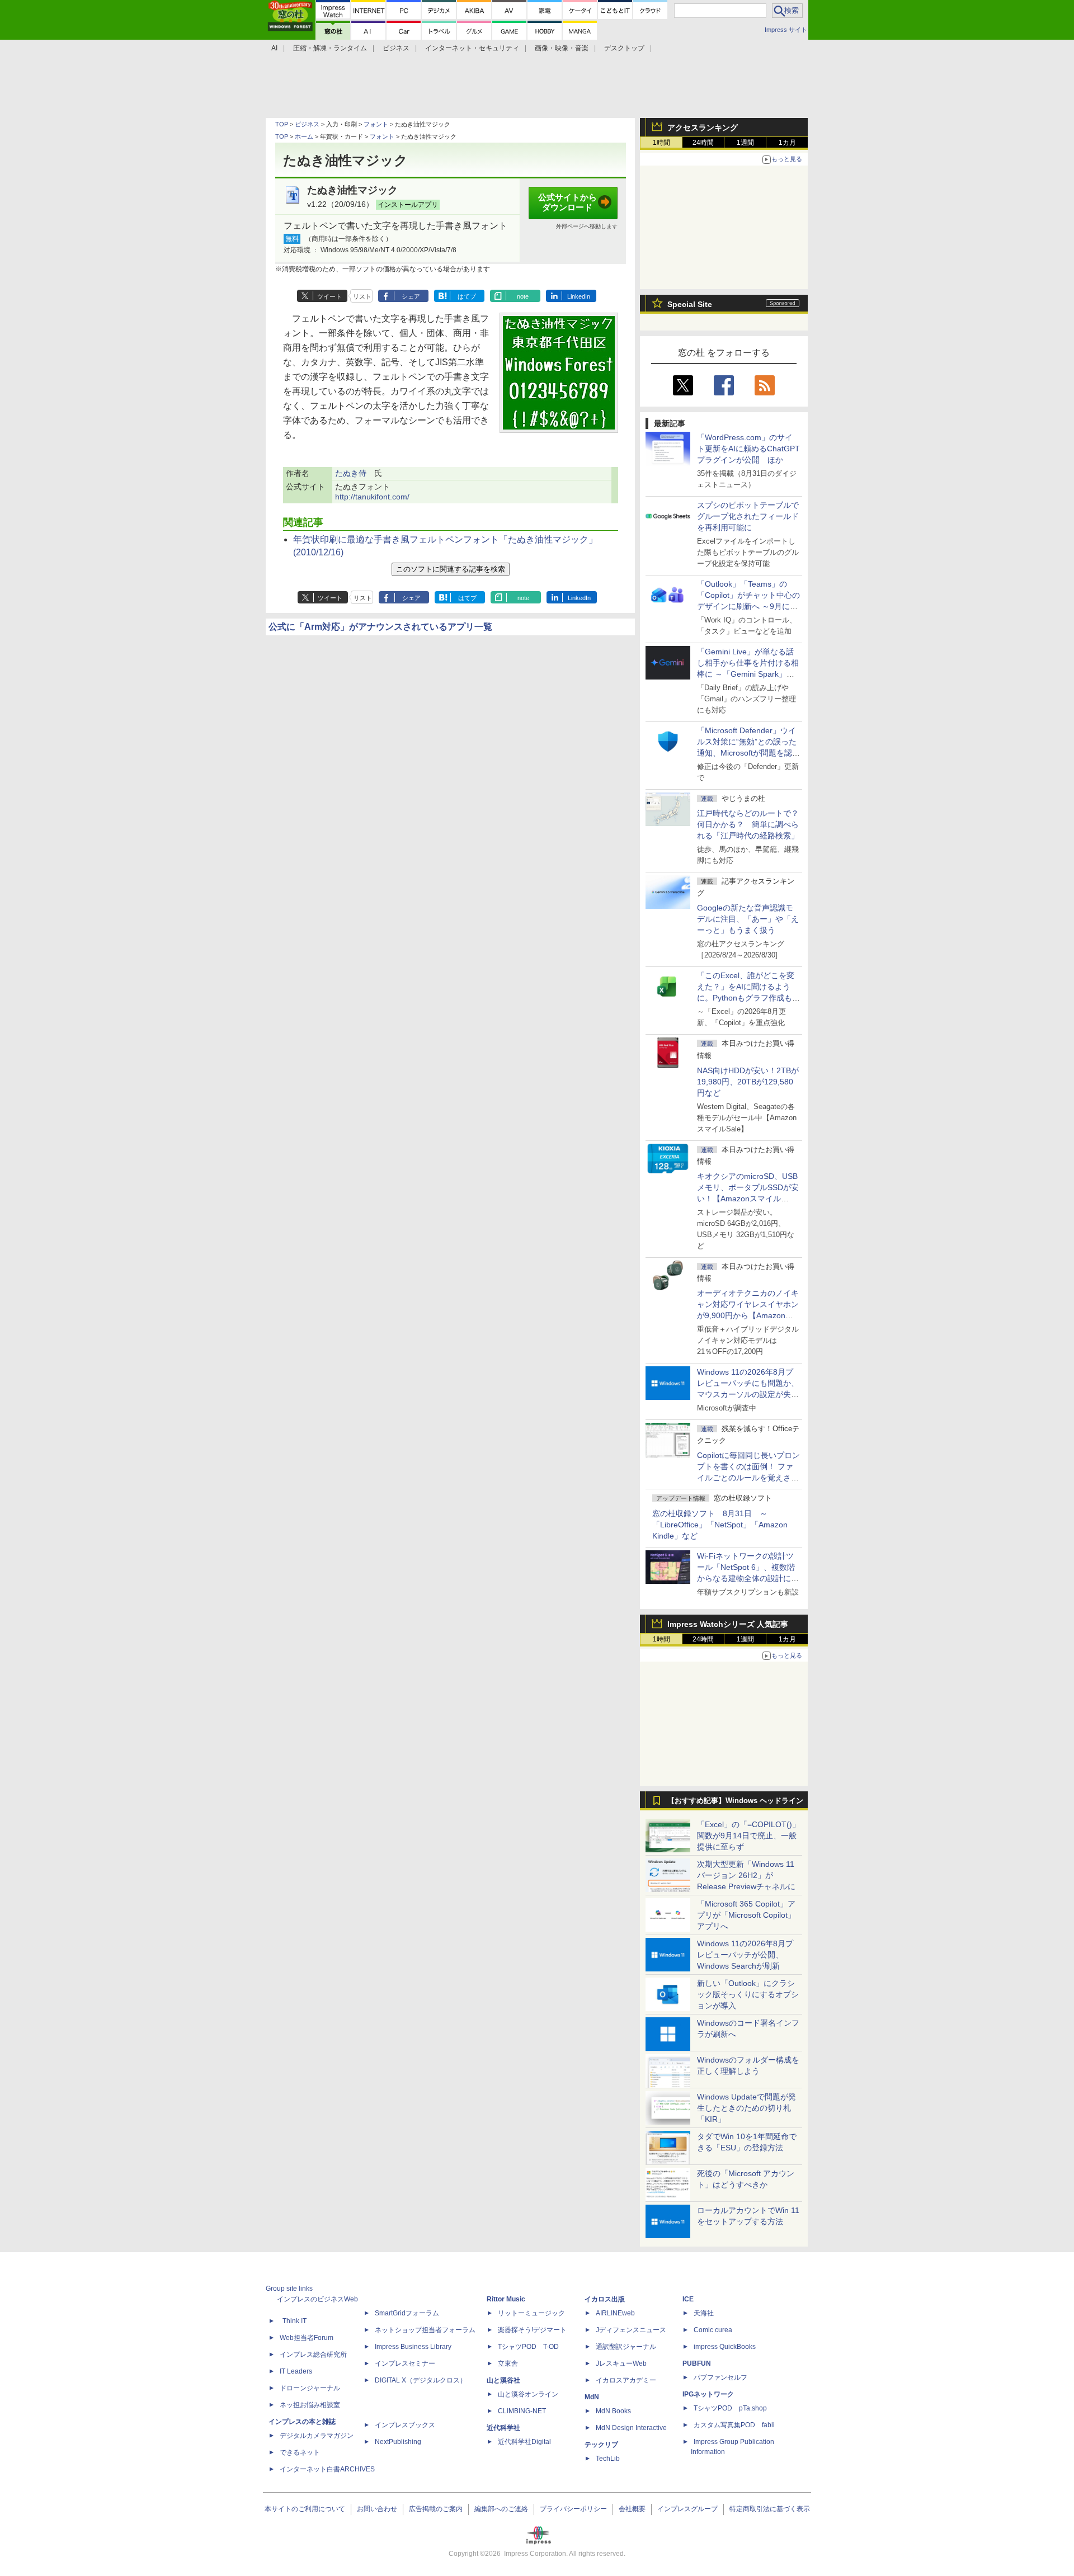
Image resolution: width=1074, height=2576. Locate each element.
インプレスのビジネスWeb (317, 2299)
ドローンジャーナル (310, 2388)
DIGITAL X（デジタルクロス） (421, 2380)
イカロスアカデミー (626, 2380)
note (523, 296)
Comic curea (713, 2330)
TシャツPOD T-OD (528, 2347)
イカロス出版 (605, 2299)
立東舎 (508, 2363)
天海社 (704, 2313)
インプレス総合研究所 (313, 2355)
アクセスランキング (703, 128)
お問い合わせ (377, 2509)
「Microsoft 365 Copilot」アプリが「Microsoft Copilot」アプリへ (746, 1915)
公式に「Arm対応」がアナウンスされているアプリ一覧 (380, 627)
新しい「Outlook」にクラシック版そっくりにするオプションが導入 (748, 1994)
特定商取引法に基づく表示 (770, 2509)
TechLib (608, 2459)
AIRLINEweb (615, 2313)
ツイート (329, 296)
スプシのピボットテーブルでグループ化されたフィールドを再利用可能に (748, 516)
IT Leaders (296, 2371)
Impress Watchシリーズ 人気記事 (728, 1624)
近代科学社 (503, 2428)
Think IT (295, 2321)
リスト (362, 296)
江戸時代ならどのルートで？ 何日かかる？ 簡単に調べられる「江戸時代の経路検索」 (752, 824)
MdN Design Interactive (631, 2428)
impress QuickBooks (725, 2347)
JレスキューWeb (621, 2363)
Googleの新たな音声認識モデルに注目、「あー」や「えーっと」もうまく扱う (748, 919)
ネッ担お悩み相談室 (310, 2405)
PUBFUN (697, 2363)
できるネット (300, 2452)
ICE (688, 2299)
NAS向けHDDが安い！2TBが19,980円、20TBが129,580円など (748, 1082)
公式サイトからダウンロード (567, 202)
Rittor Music (506, 2299)
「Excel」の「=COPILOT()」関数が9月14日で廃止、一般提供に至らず (748, 1836)
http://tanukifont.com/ (372, 497)
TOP (282, 124)
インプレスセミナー (405, 2363)
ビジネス (307, 124)
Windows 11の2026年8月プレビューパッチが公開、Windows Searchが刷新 (745, 1955)
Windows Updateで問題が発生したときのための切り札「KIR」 (746, 2108)
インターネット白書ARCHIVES (327, 2469)
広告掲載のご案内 (436, 2509)
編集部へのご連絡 (501, 2509)
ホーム (304, 136)
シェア (411, 296)
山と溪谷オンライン (528, 2394)
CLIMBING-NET (522, 2411)
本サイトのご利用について (305, 2509)
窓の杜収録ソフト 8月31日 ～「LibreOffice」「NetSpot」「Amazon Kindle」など (720, 1525)
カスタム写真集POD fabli (734, 2425)
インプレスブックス (405, 2425)
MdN (592, 2397)
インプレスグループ (687, 2509)
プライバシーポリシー (573, 2509)
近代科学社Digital (524, 2442)
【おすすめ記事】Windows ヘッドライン (735, 1801)
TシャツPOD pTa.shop (730, 2408)
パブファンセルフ (720, 2377)
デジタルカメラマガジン (317, 2436)
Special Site (690, 304)
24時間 (703, 143)
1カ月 (787, 143)
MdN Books (613, 2411)
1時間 (661, 143)
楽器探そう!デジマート (532, 2330)
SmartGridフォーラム (407, 2313)
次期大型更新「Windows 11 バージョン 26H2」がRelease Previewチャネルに (746, 1875)
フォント (376, 124)
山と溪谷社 (503, 2380)
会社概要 (632, 2509)
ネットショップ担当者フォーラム (425, 2330)
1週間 (745, 143)
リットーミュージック (531, 2313)
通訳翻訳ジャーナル (626, 2347)
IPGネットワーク (708, 2394)
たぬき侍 (351, 473)
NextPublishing (398, 2442)
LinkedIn (579, 296)
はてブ (467, 296)
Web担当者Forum (307, 2338)
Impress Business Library (413, 2347)
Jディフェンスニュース (631, 2330)
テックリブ (601, 2445)
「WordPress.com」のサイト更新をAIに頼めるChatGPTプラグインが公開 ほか (748, 449)
